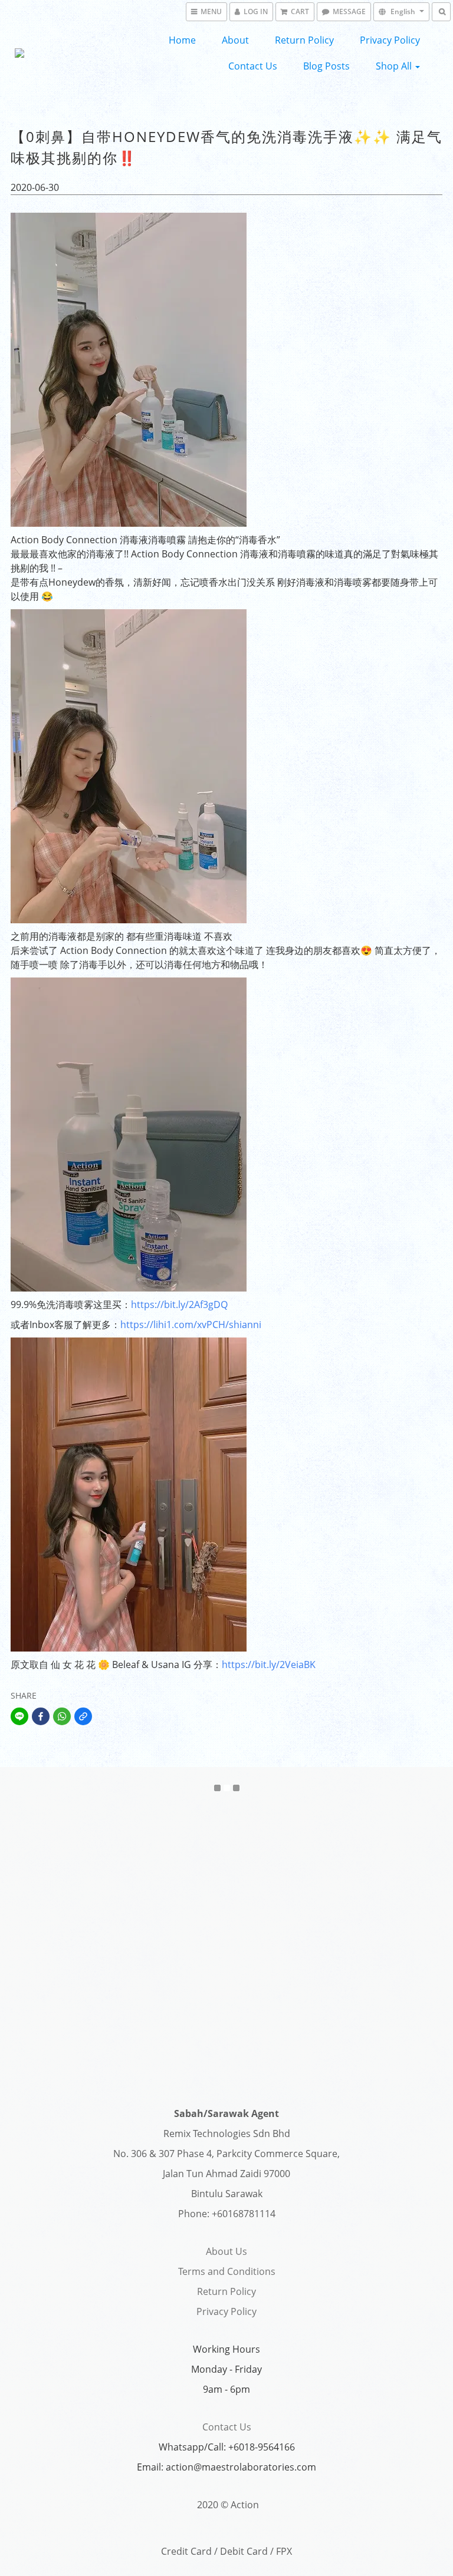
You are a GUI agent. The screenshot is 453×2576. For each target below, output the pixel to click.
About (235, 40)
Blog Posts (326, 66)
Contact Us (253, 66)
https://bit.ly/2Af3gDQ (179, 1304)
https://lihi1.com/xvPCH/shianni (191, 1325)
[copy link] (83, 1716)
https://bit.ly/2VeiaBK (269, 1665)
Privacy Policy (390, 40)
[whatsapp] (62, 1716)
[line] (19, 1716)
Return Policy (304, 40)
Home (182, 40)
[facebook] (41, 1716)
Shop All (395, 66)
